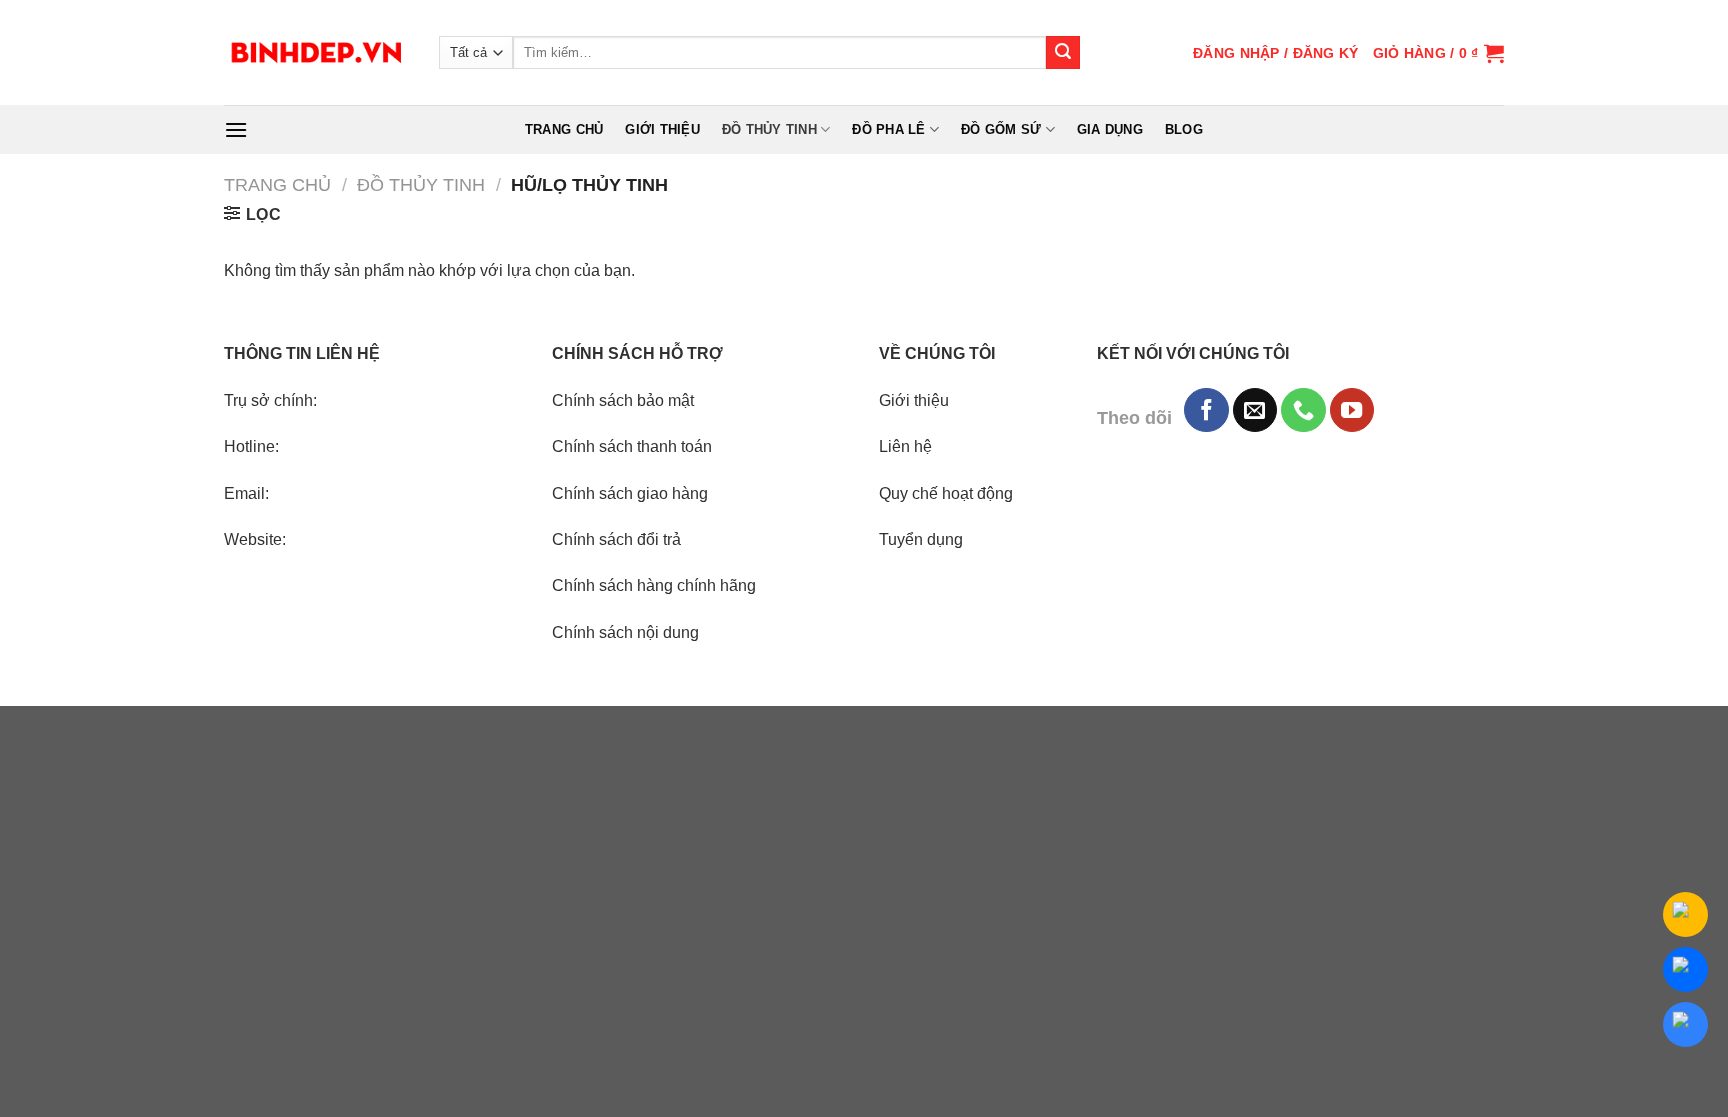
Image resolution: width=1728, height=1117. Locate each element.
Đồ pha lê (888, 129)
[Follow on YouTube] (1352, 410)
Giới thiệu (662, 129)
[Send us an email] (1255, 410)
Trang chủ (564, 129)
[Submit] (1063, 53)
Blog (1184, 129)
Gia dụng (1110, 129)
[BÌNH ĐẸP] (316, 52)
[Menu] (236, 129)
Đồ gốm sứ (1001, 129)
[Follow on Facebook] (1206, 410)
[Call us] (1303, 410)
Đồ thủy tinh (769, 129)
